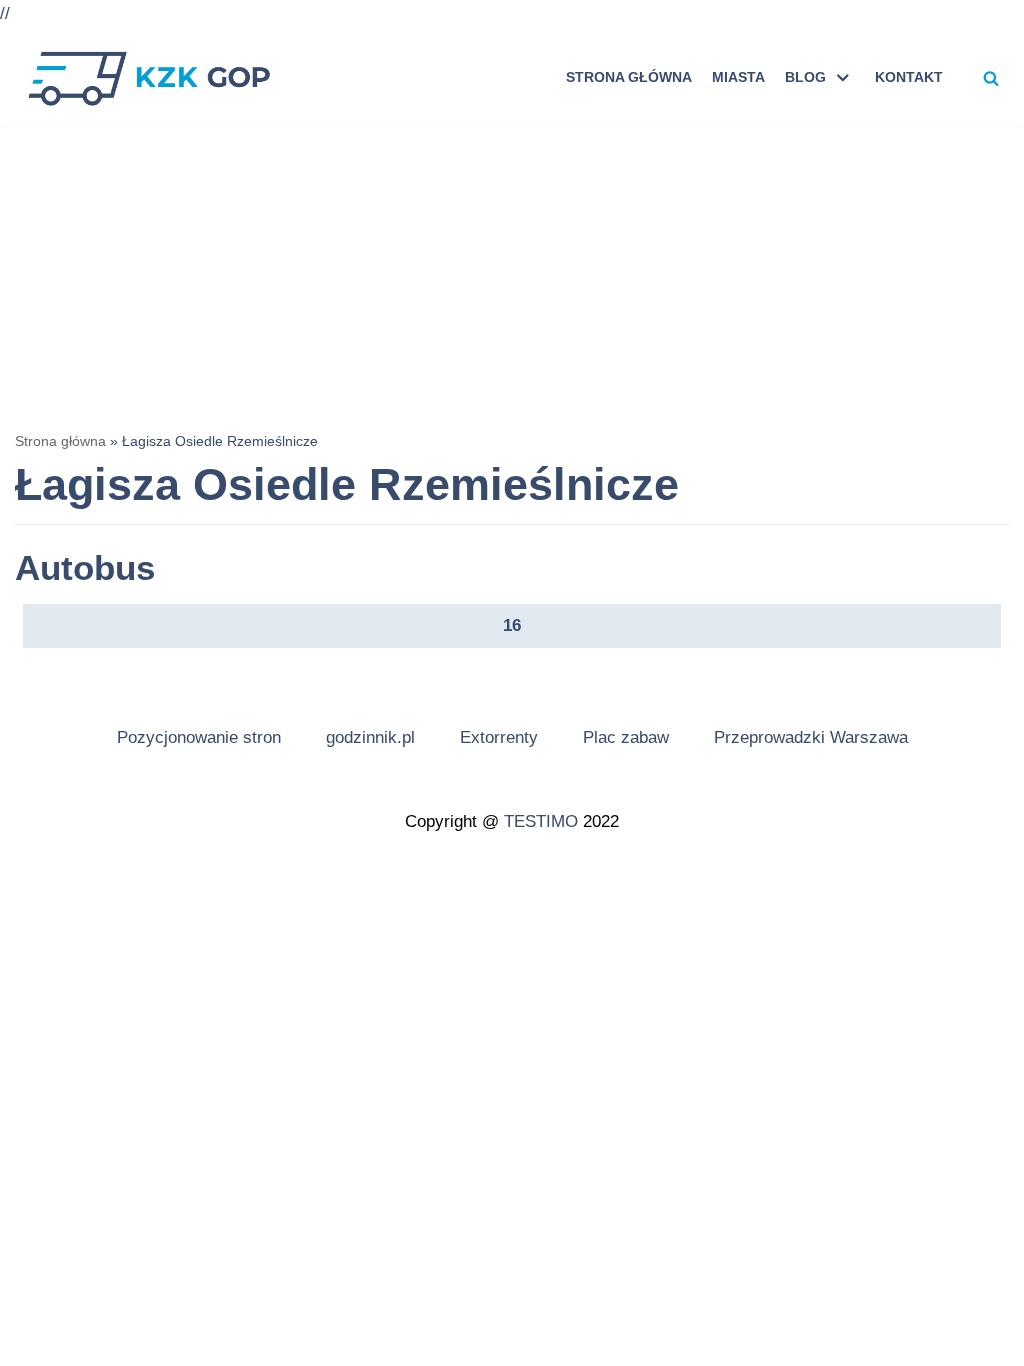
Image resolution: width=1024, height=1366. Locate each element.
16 (512, 625)
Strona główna (629, 77)
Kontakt (909, 77)
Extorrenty (499, 737)
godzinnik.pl (370, 737)
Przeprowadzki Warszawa (811, 737)
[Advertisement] (512, 277)
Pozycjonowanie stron (199, 737)
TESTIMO (541, 821)
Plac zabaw (626, 737)
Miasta (738, 77)
